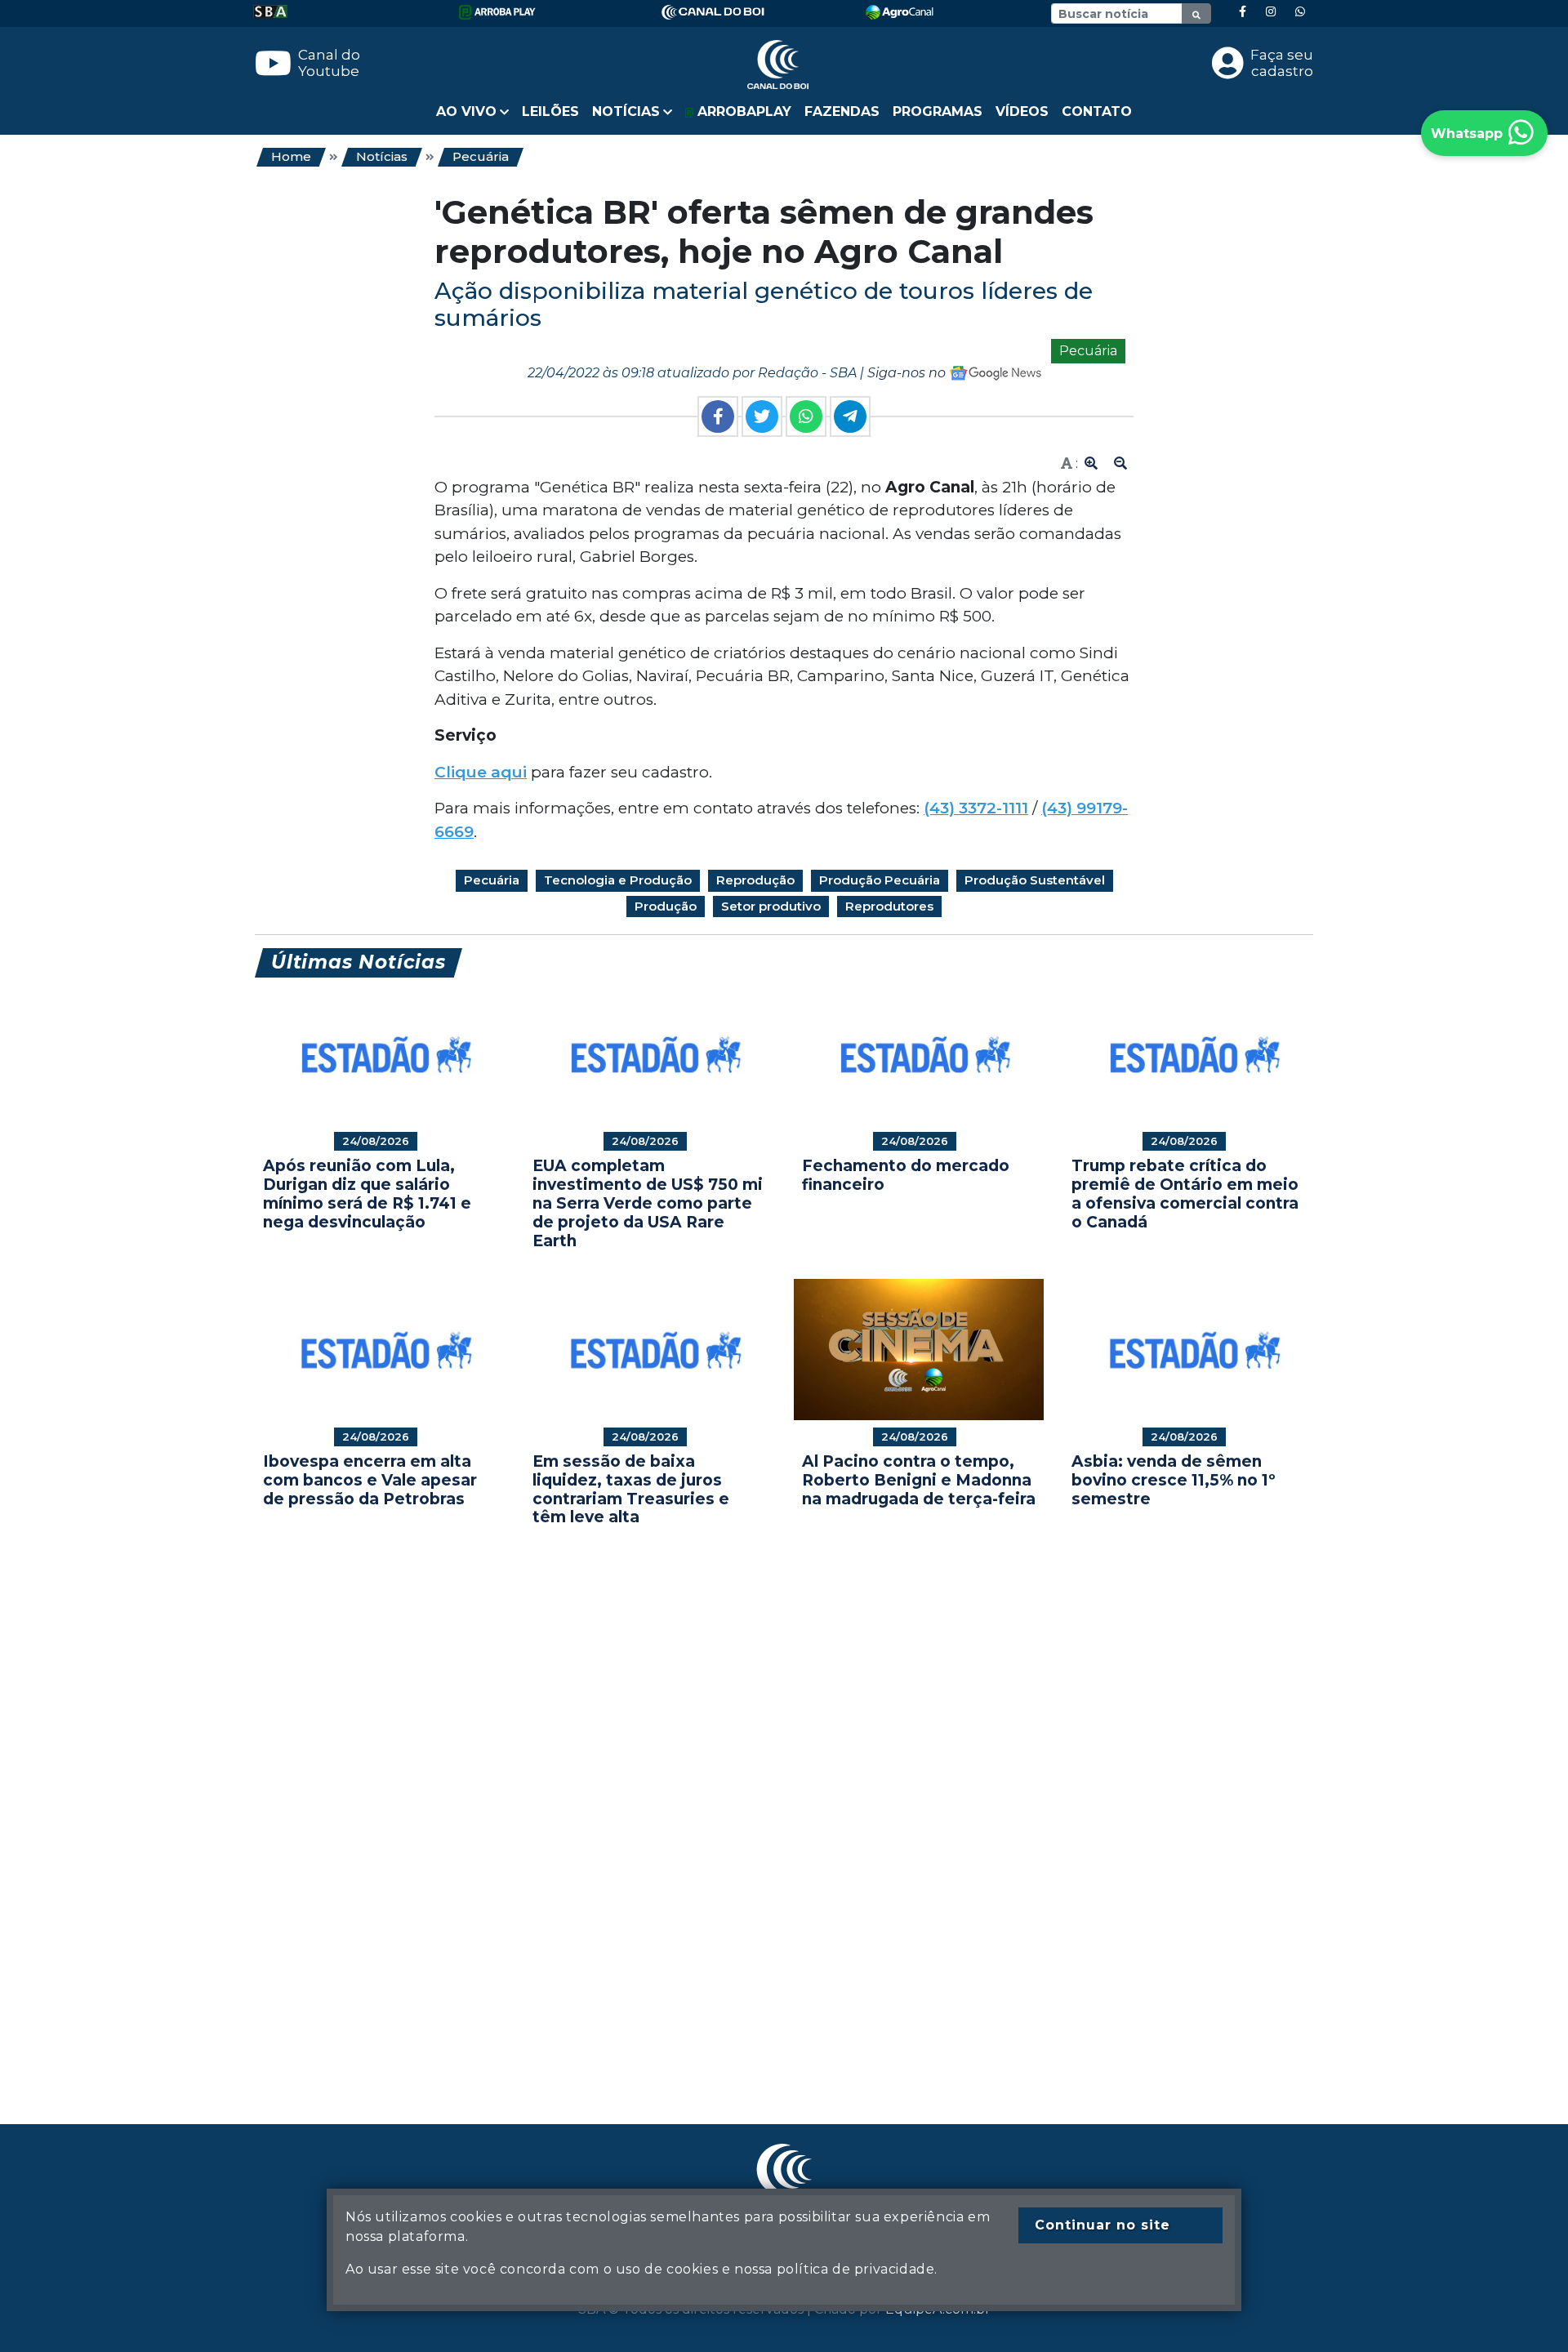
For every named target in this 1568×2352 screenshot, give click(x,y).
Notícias (382, 156)
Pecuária (481, 156)
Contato (1097, 111)
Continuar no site (1102, 2225)
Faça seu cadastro (1282, 63)
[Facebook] (1243, 12)
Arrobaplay (742, 111)
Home (291, 156)
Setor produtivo (771, 906)
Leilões (550, 111)
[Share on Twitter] (762, 416)
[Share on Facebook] (718, 416)
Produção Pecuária (880, 880)
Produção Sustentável (1035, 880)
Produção (666, 906)
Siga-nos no (908, 373)
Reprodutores (889, 906)
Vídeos (1022, 111)
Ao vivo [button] (466, 111)
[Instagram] (1271, 12)
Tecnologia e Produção (618, 880)
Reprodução (755, 880)
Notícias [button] (626, 111)
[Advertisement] (745, 1801)
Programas (938, 111)
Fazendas (842, 111)
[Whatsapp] (1300, 12)
